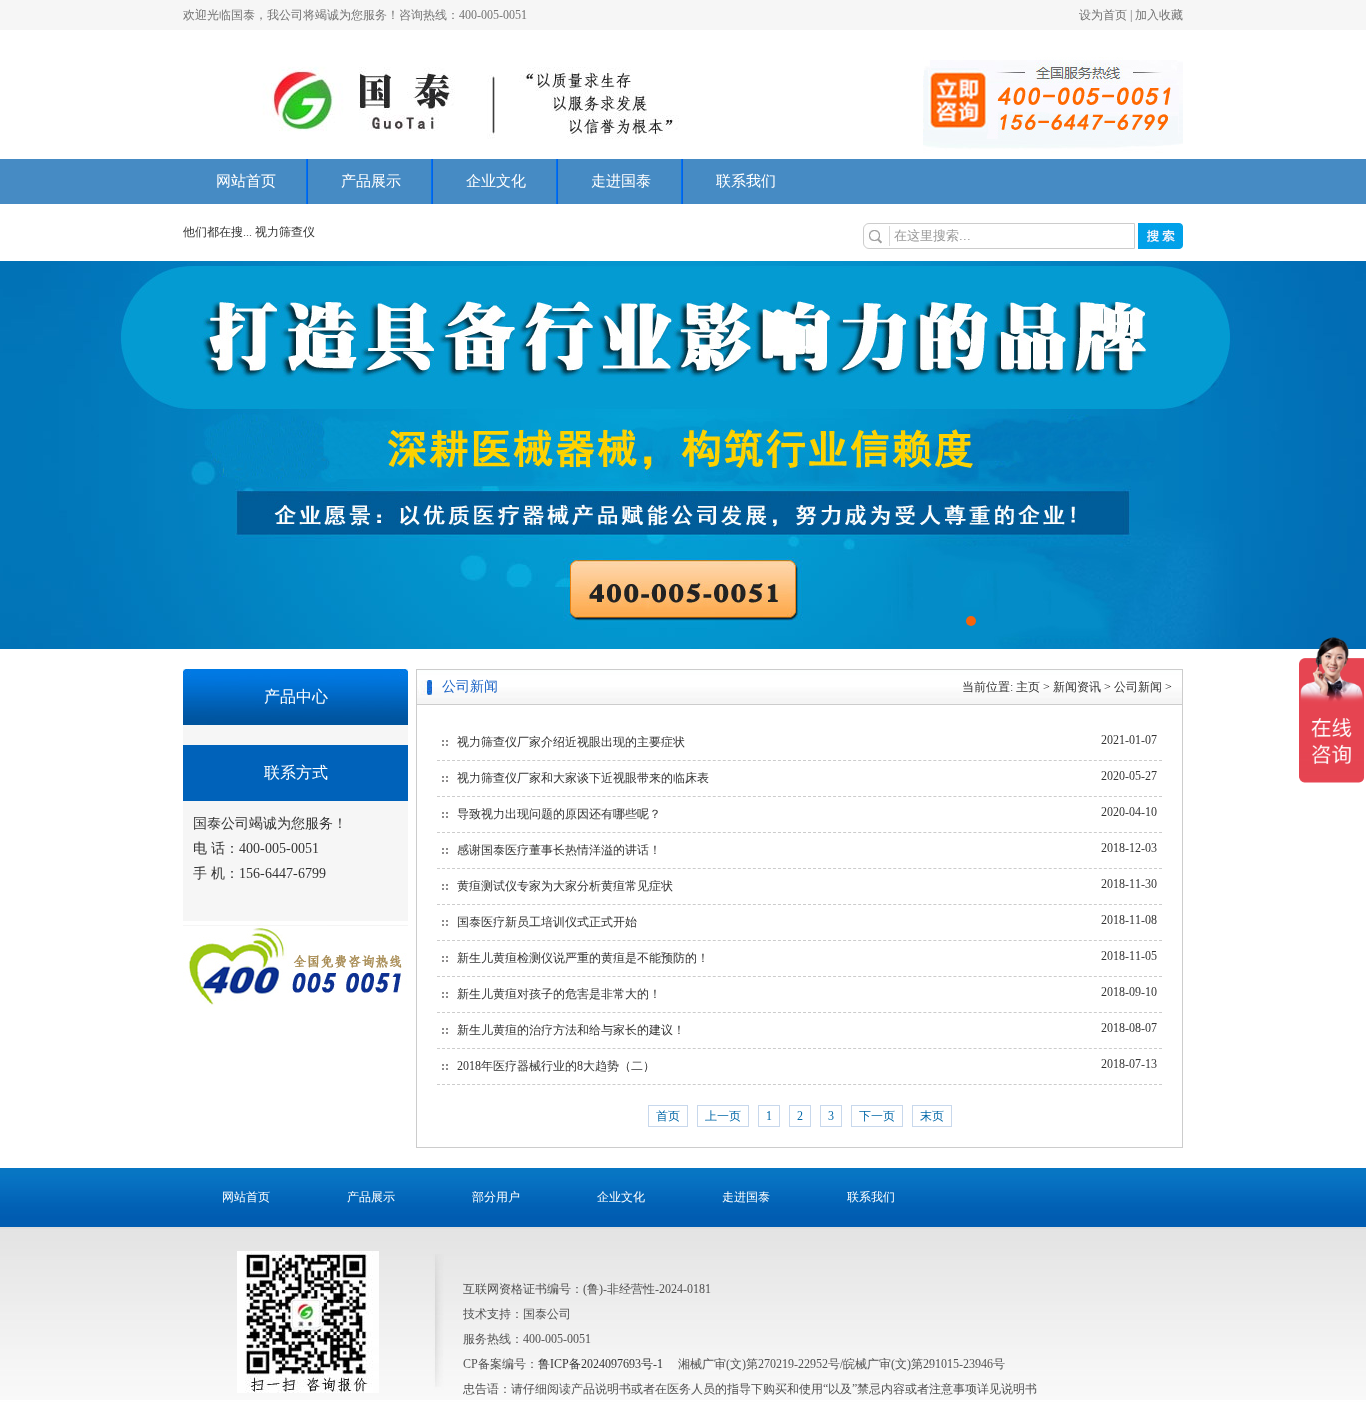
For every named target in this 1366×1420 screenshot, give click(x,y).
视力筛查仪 (285, 232)
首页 (668, 1116)
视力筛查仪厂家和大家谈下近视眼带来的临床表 (583, 778)
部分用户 (496, 1197)
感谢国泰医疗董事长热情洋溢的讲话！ (559, 850)
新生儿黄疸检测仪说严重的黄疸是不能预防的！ (583, 958)
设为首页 (1103, 15)
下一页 (877, 1116)
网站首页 (246, 181)
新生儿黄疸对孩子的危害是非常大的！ (559, 994)
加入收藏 (1159, 15)
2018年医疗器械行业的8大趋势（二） (556, 1066)
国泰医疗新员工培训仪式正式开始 (547, 922)
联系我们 (746, 181)
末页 (932, 1116)
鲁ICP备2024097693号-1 (600, 1364)
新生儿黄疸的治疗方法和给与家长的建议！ (571, 1030)
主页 (1028, 687)
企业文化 (496, 181)
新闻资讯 (1077, 687)
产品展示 (371, 181)
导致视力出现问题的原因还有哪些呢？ (559, 814)
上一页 (723, 1116)
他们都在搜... (217, 232)
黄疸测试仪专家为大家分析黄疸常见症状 (565, 886)
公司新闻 (1138, 687)
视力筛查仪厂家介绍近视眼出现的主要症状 (571, 742)
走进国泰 (621, 181)
